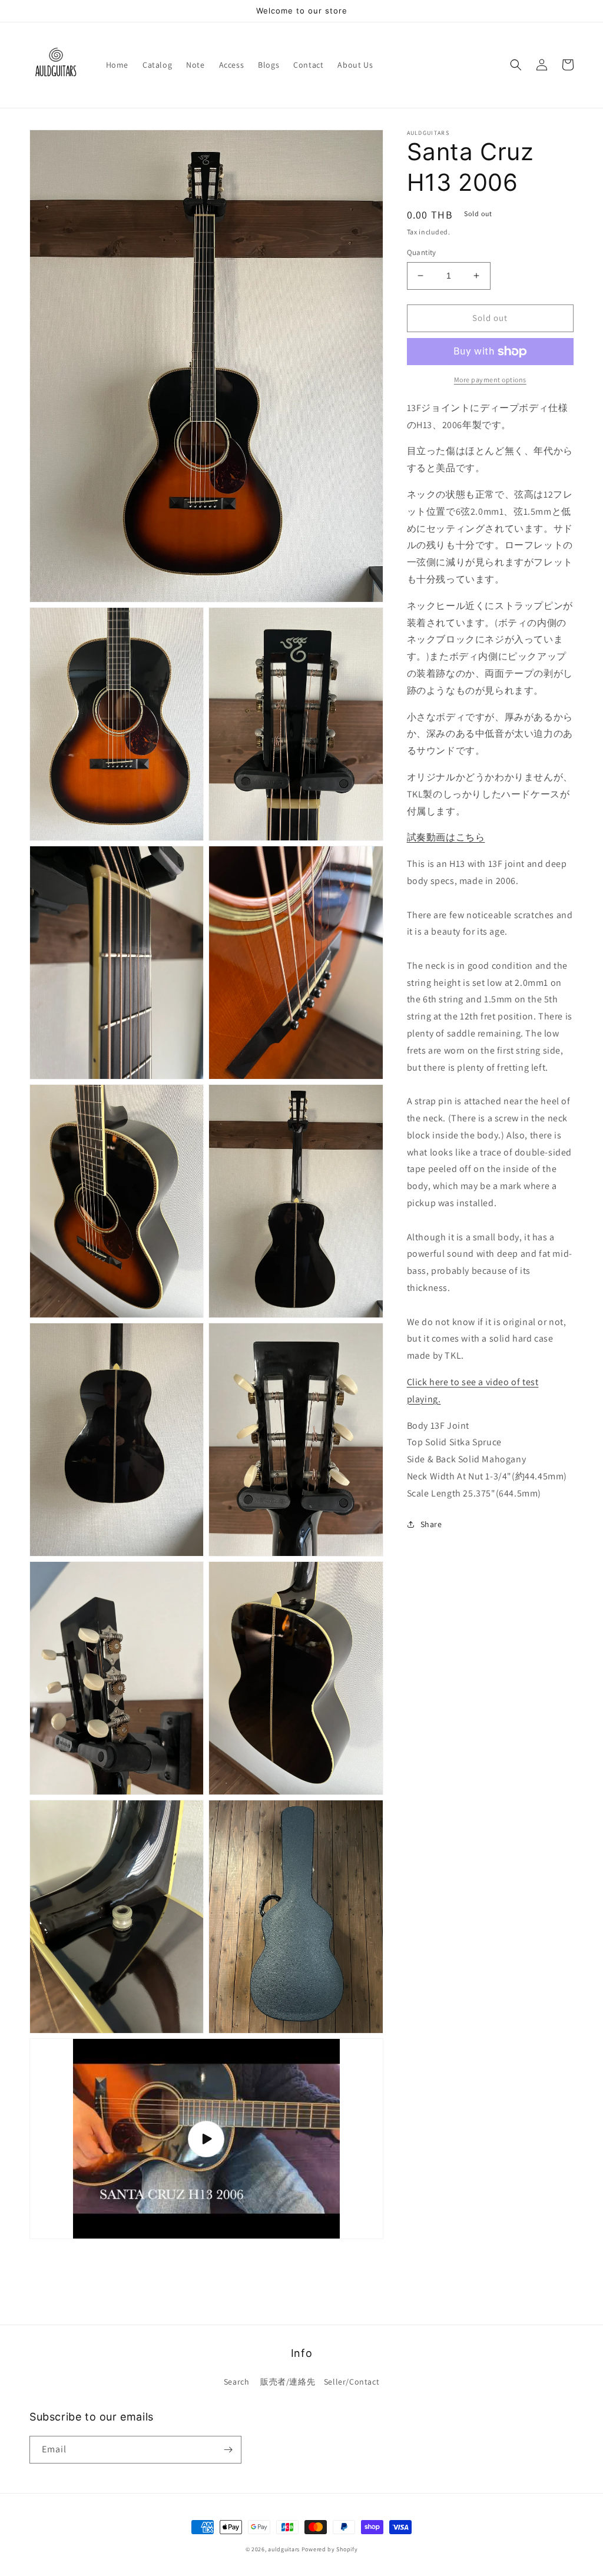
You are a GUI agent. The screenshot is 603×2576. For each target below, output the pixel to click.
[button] (516, 65)
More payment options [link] (490, 380)
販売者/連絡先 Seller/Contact (320, 2382)
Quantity (422, 252)
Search (237, 2382)
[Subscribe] (228, 2450)
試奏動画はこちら (446, 837)
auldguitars (284, 2549)
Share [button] (431, 1524)
